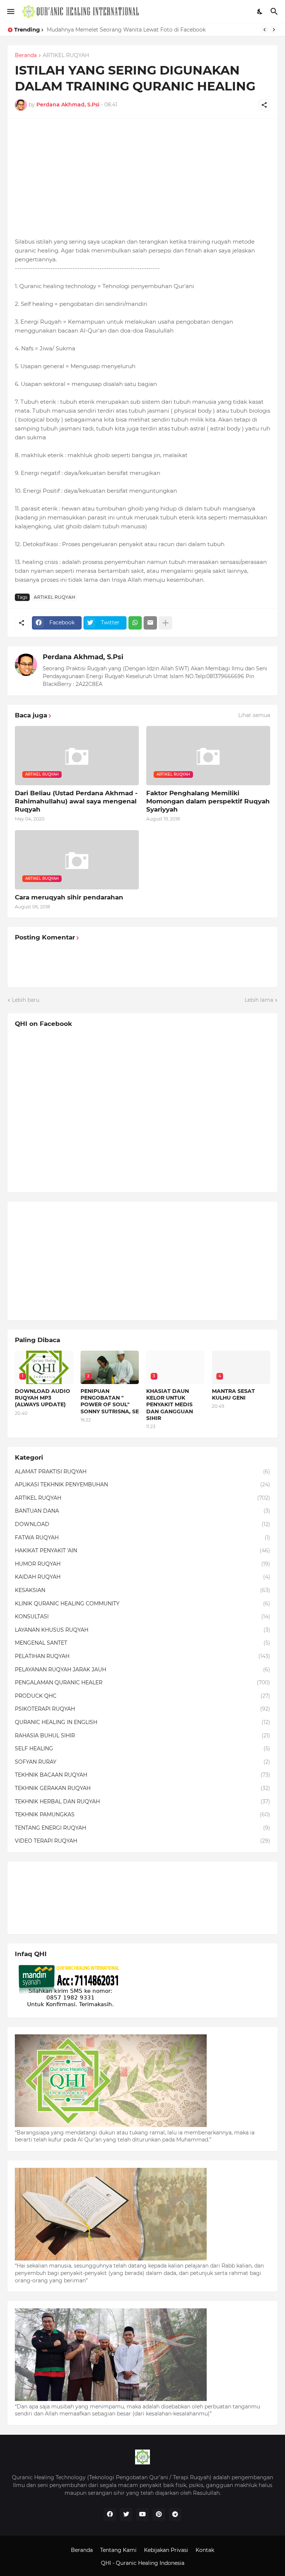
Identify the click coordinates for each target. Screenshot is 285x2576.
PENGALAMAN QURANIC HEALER (142, 1682)
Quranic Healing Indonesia (150, 2563)
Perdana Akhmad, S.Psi (83, 657)
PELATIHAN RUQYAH (142, 1656)
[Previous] (265, 30)
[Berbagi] (264, 105)
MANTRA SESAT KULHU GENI (233, 1394)
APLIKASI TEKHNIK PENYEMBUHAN (142, 1484)
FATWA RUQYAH (142, 1538)
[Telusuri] (275, 11)
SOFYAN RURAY (142, 1762)
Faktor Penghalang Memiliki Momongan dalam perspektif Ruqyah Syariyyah (208, 801)
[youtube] (142, 2514)
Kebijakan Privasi (166, 2550)
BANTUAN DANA (142, 1511)
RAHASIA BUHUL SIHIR (142, 1736)
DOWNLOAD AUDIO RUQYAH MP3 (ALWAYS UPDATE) (42, 1398)
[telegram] (175, 2514)
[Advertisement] (142, 178)
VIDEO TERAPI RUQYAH (142, 1841)
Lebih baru (26, 1000)
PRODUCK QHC (142, 1696)
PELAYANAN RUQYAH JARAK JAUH (142, 1670)
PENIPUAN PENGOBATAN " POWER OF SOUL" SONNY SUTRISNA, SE (110, 1401)
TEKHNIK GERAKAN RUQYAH (142, 1788)
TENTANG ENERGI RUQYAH (142, 1828)
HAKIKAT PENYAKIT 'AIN (142, 1550)
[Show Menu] (10, 11)
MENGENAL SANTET (142, 1643)
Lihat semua (254, 715)
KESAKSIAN (142, 1590)
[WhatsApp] (135, 623)
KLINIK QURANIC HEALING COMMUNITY (142, 1604)
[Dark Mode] (260, 11)
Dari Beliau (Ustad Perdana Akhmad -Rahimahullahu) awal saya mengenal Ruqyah (76, 801)
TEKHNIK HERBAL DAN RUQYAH (142, 1801)
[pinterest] (159, 2514)
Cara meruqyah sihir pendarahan (69, 897)
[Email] (150, 623)
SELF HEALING (142, 1748)
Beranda (26, 56)
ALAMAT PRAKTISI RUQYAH (142, 1472)
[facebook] (110, 2514)
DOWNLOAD (142, 1524)
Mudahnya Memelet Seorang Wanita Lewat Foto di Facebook (126, 30)
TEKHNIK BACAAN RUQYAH (142, 1775)
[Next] (274, 30)
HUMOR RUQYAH (142, 1564)
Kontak (205, 2550)
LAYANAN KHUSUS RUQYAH (142, 1630)
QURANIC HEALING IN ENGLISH (142, 1722)
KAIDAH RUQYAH (142, 1577)
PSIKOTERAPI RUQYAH (142, 1709)
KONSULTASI (142, 1616)
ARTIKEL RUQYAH (66, 56)
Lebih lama (259, 1000)
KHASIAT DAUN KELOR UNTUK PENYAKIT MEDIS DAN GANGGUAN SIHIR (170, 1405)
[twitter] (126, 2514)
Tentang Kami (118, 2550)
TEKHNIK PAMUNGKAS (142, 1814)
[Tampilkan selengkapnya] (166, 623)
